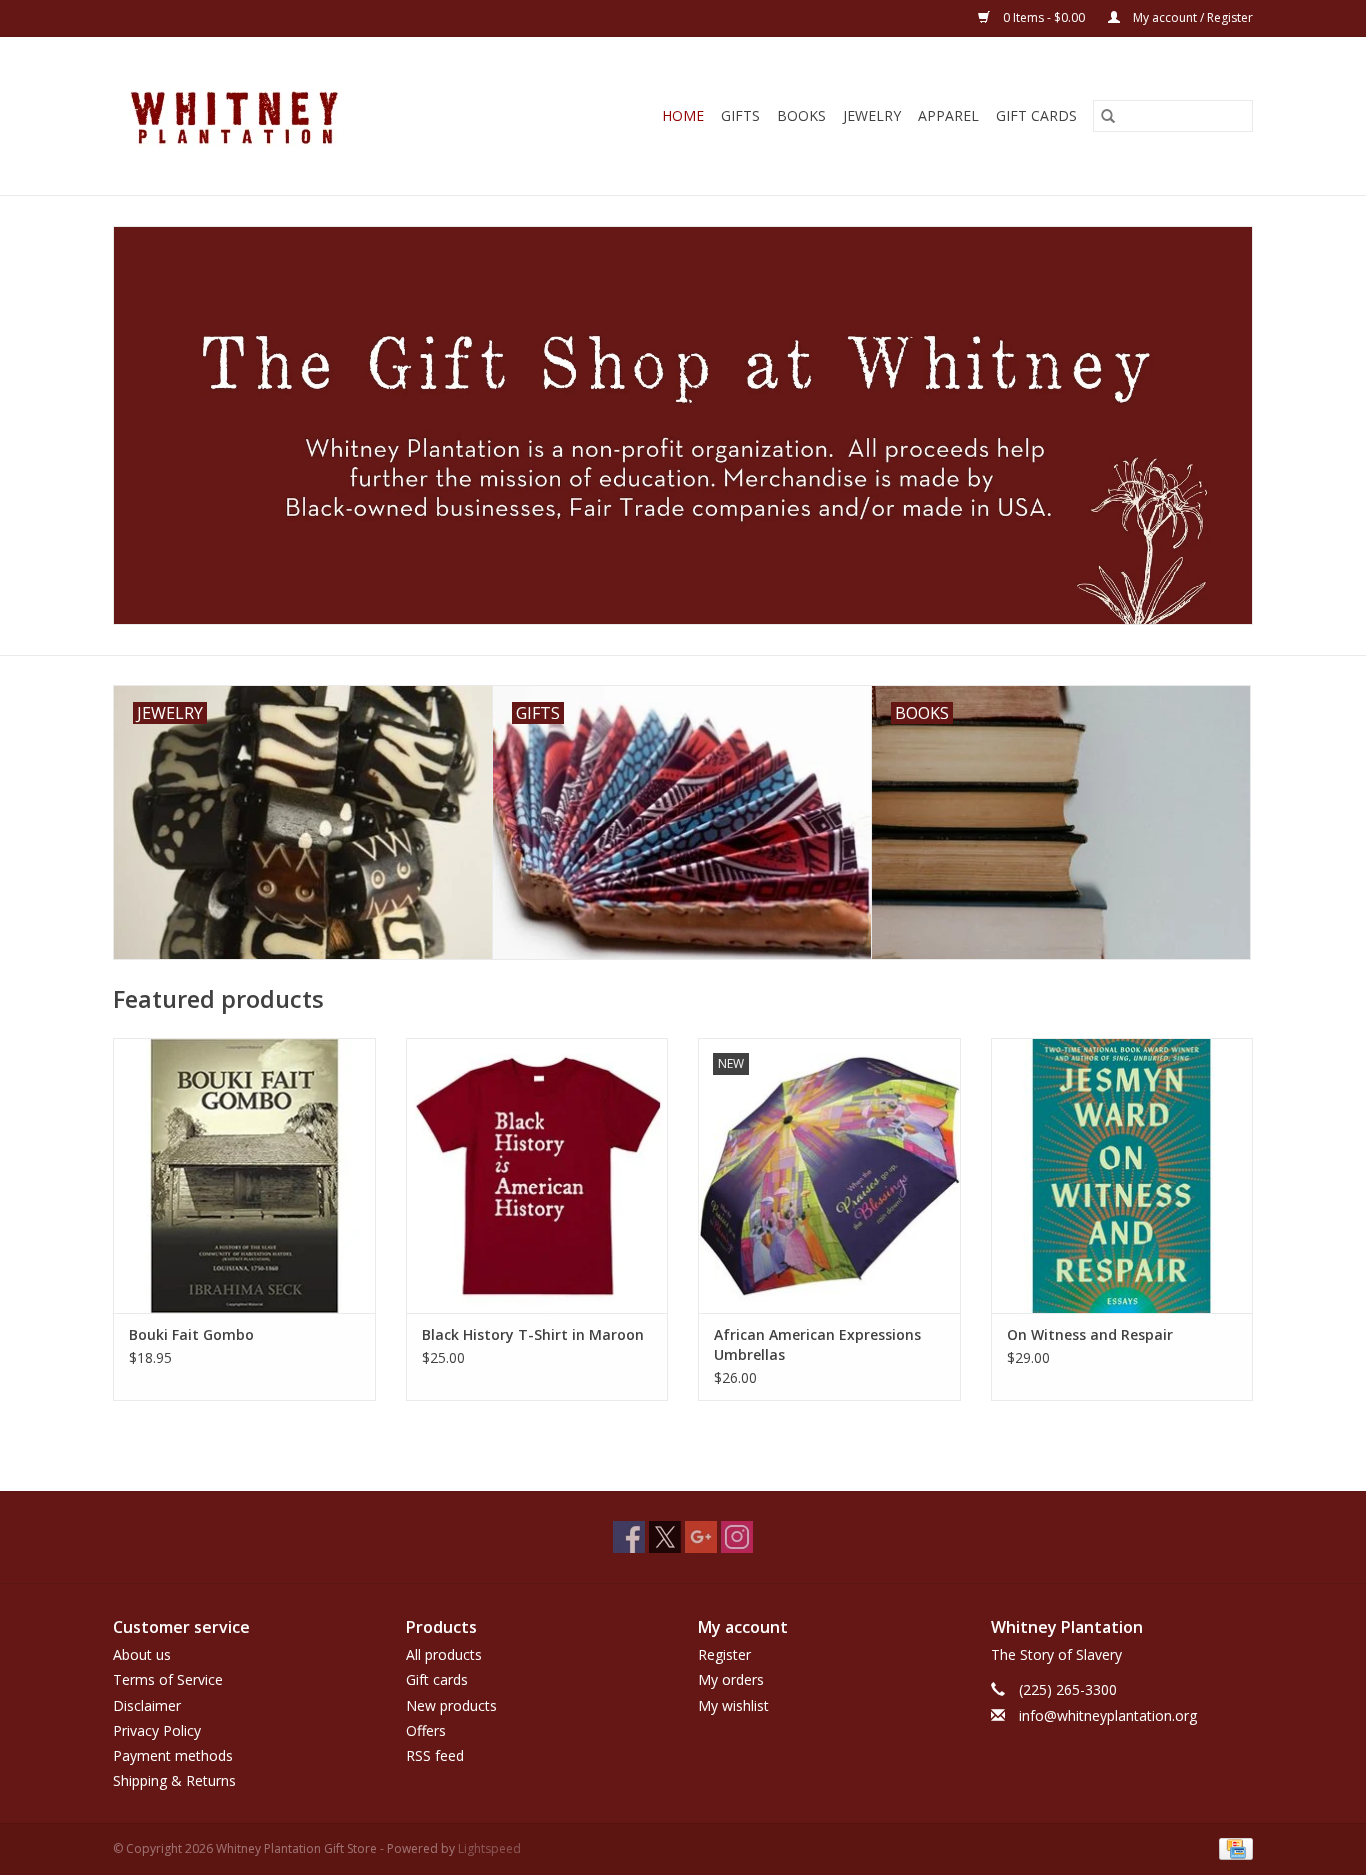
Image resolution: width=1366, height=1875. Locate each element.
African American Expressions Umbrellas (817, 1344)
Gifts (740, 115)
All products (444, 1654)
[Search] (1108, 116)
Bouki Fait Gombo (191, 1334)
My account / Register (1191, 17)
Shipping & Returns (174, 1780)
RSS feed (435, 1755)
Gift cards (1036, 115)
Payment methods (173, 1755)
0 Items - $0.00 (1044, 17)
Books (801, 115)
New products (451, 1705)
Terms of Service (168, 1679)
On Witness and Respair (1090, 1334)
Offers (426, 1730)
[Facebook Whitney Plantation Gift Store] (629, 1537)
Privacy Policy (157, 1730)
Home (683, 115)
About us (142, 1654)
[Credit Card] (1232, 1847)
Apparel (948, 115)
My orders (731, 1679)
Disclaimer (147, 1705)
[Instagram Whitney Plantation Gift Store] (737, 1537)
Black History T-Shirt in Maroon (533, 1334)
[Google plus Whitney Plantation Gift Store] (701, 1537)
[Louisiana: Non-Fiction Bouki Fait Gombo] (244, 1175)
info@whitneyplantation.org (1108, 1715)
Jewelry (872, 115)
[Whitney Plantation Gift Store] (279, 116)
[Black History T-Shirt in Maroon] (537, 1175)
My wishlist (733, 1705)
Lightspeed (489, 1848)
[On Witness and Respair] (1122, 1175)
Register (724, 1654)
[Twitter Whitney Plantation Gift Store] (665, 1537)
